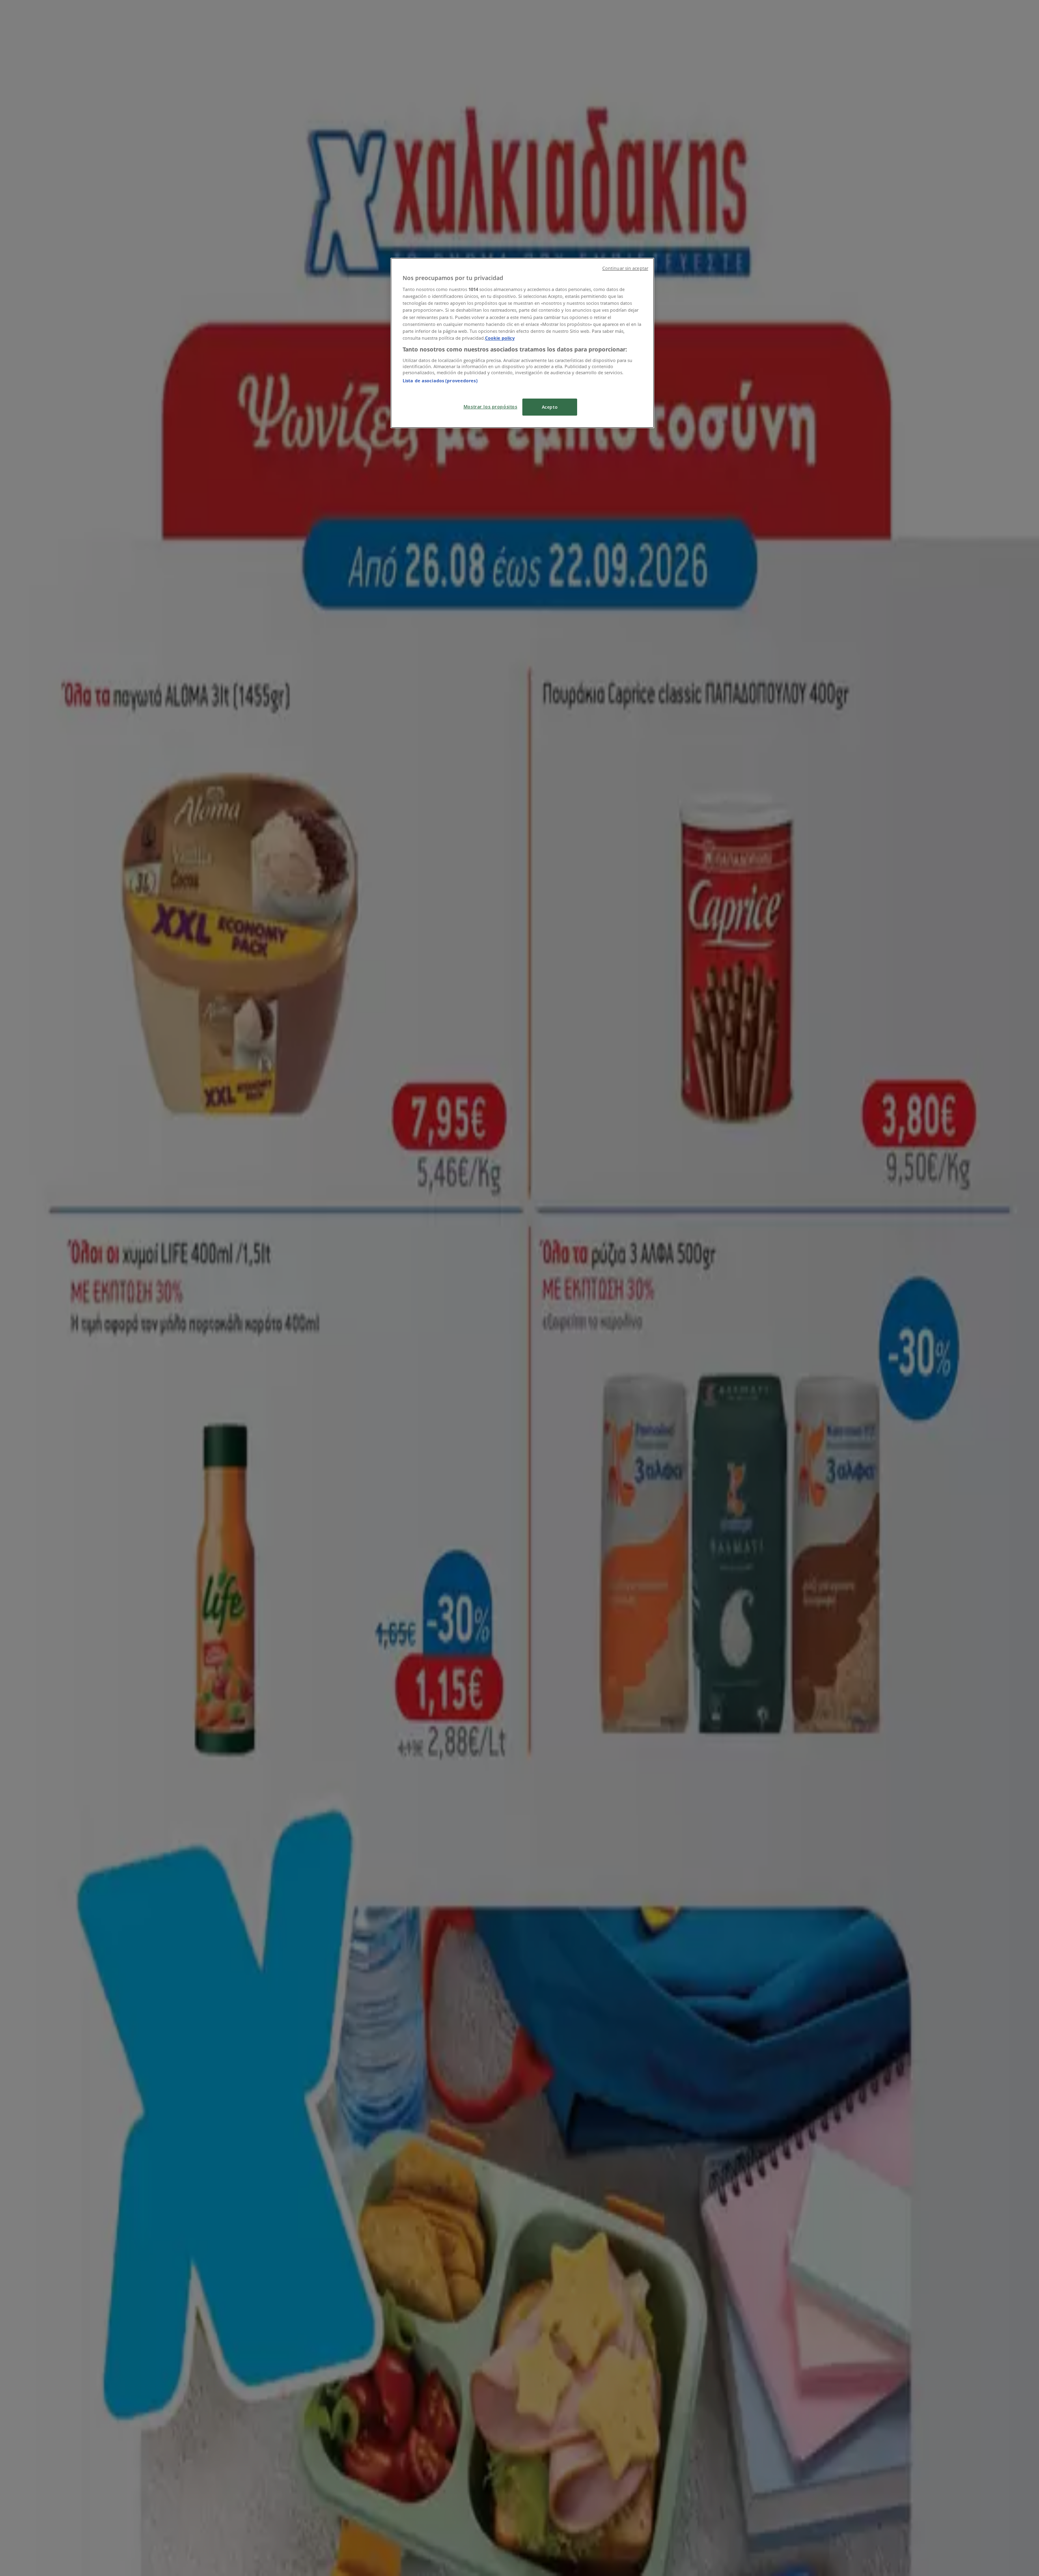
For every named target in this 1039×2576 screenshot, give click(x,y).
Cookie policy (500, 338)
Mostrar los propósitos (490, 406)
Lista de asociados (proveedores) (440, 380)
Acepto (550, 407)
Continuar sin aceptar (625, 268)
